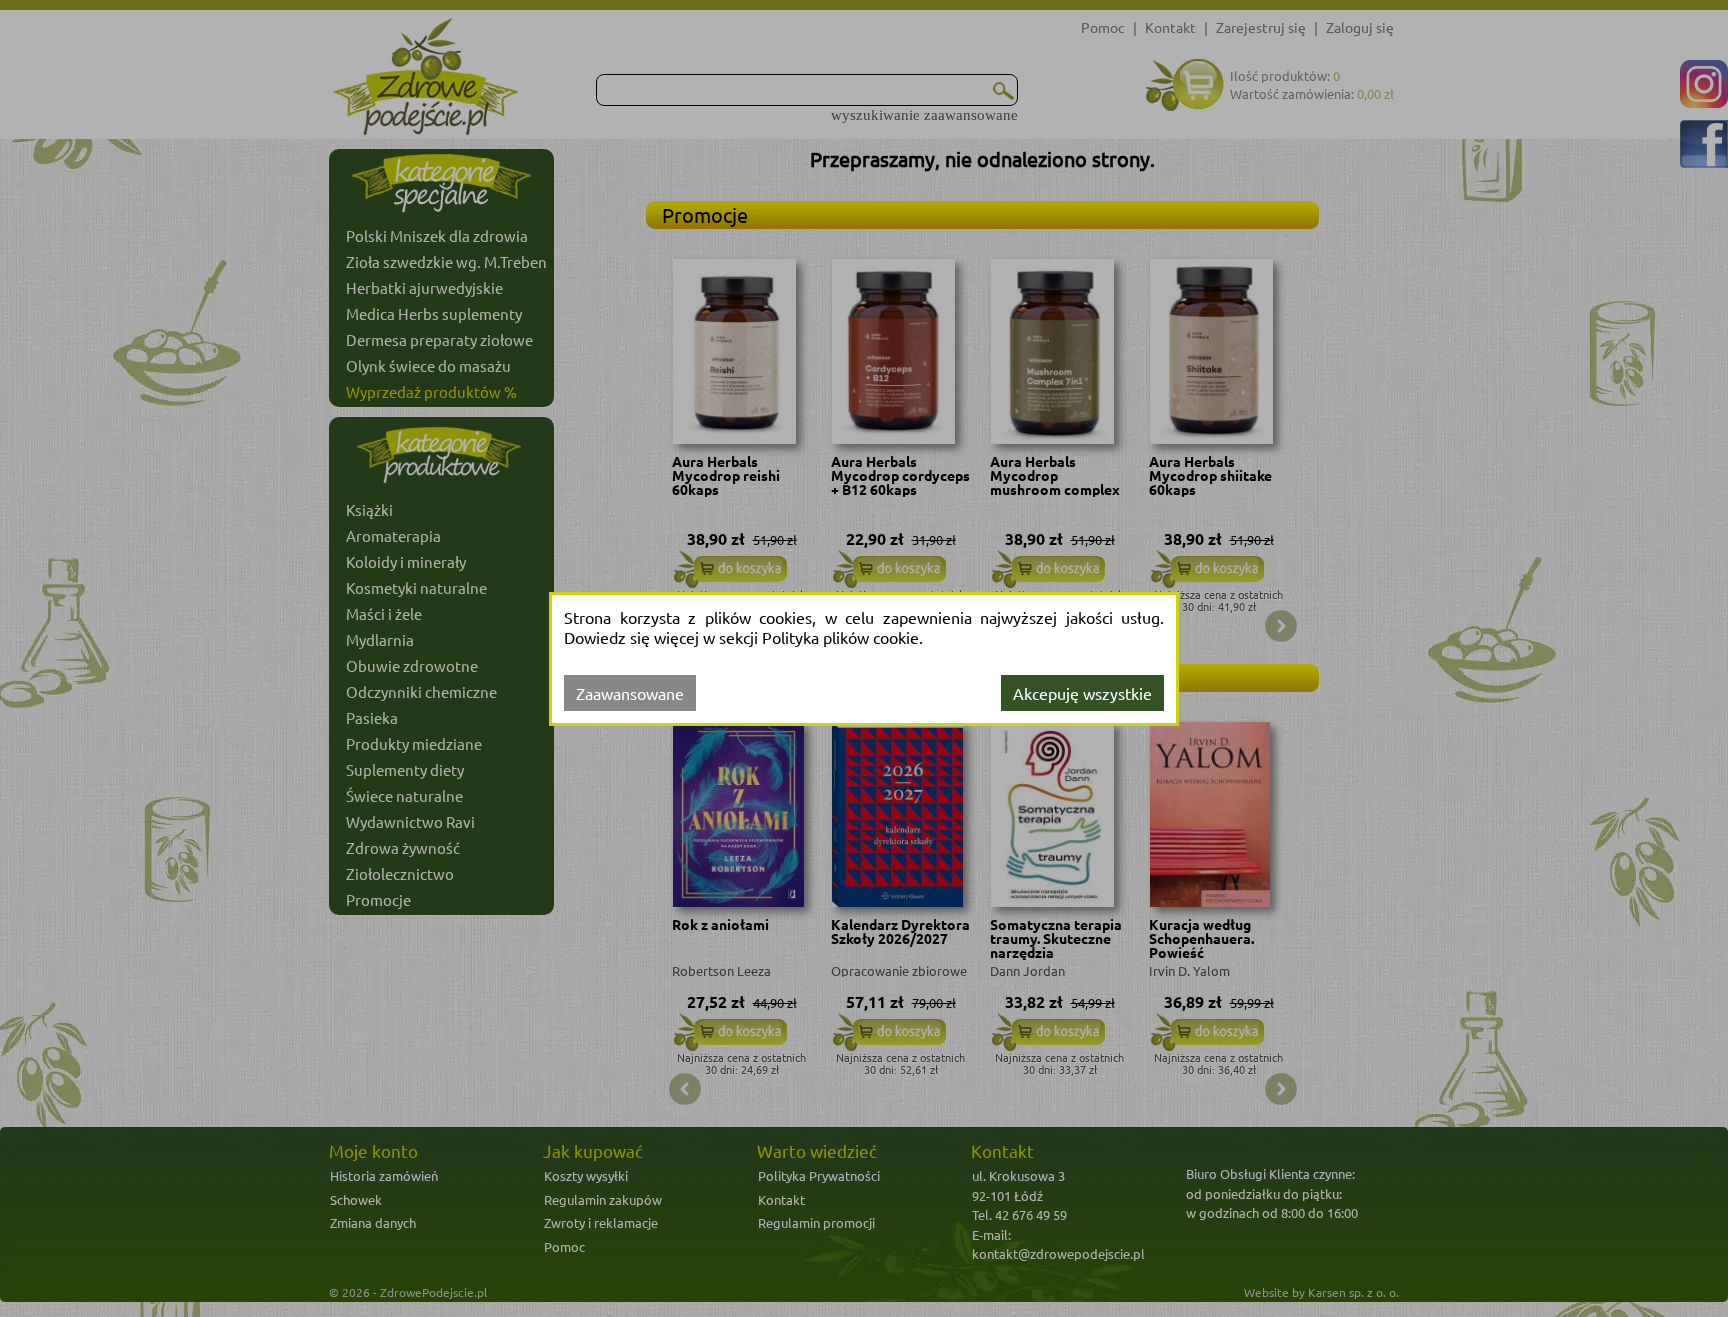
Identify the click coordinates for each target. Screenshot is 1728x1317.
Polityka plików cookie (840, 637)
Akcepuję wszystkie (1082, 693)
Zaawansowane (630, 693)
